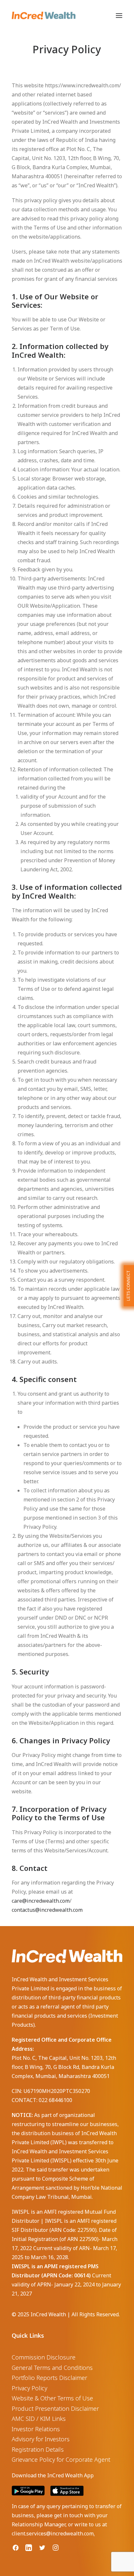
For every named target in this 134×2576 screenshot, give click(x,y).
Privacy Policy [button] (29, 2388)
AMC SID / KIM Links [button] (39, 2419)
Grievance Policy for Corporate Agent (61, 2459)
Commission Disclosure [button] (44, 2357)
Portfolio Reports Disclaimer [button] (49, 2378)
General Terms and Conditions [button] (52, 2368)
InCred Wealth (48, 2314)
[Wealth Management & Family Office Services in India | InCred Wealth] (44, 16)
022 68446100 (55, 2100)
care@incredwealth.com (41, 1901)
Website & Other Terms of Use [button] (52, 2398)
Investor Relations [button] (36, 2429)
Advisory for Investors (41, 2439)
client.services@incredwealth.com (53, 2533)
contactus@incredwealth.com (47, 1910)
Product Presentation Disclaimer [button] (55, 2408)
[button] (119, 16)
